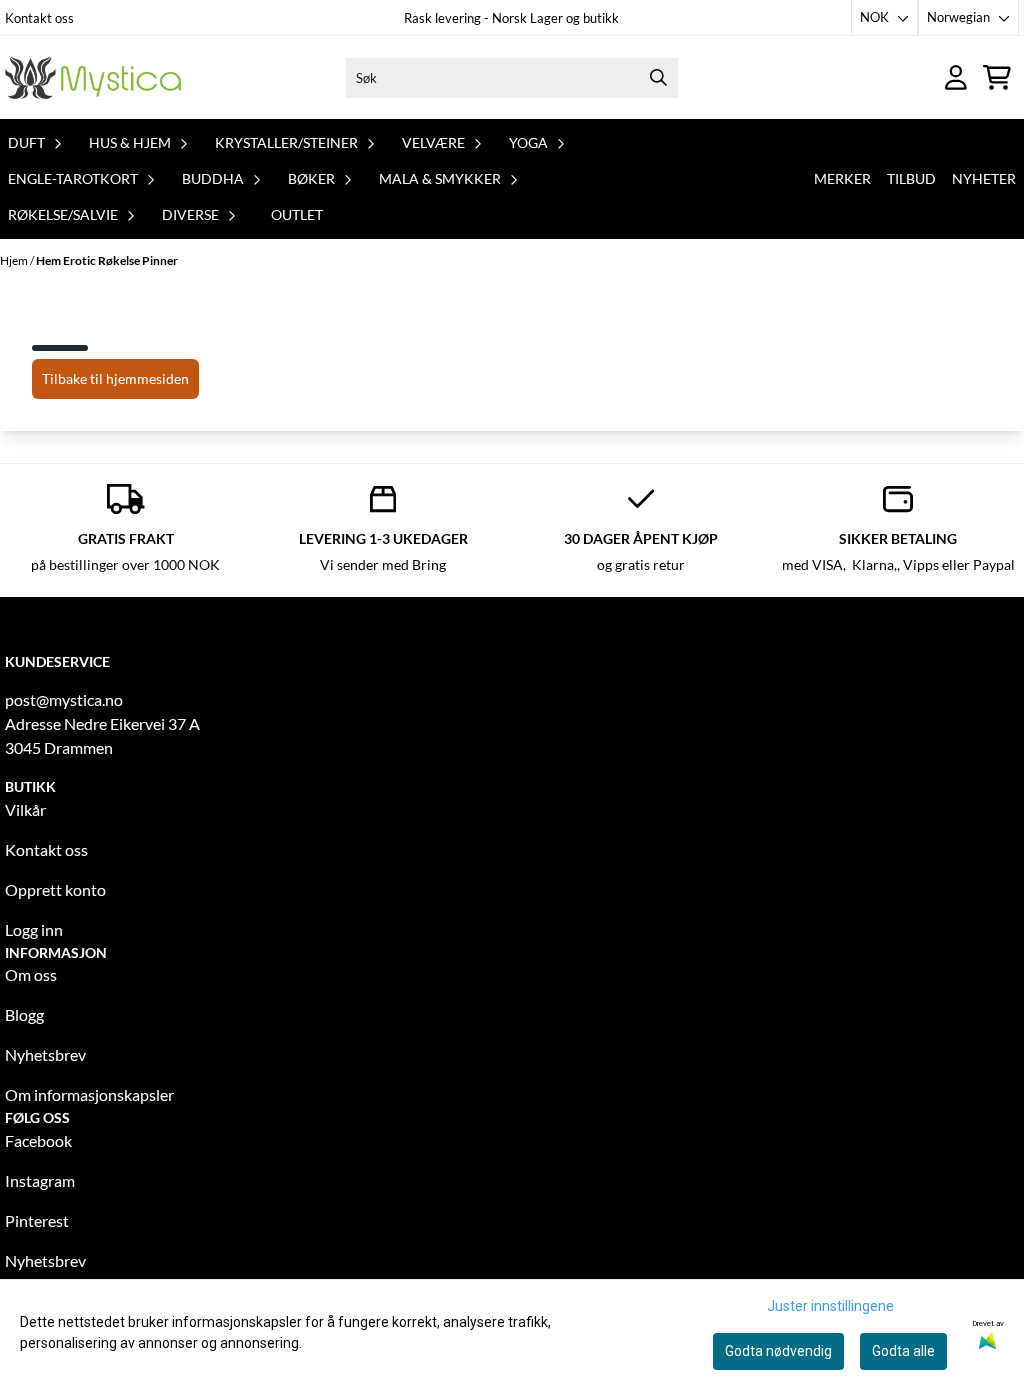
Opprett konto (55, 889)
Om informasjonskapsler (89, 1094)
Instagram (40, 1180)
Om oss (31, 974)
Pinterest (37, 1220)
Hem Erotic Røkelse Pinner (107, 260)
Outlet (297, 214)
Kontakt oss (39, 18)
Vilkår (25, 809)
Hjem (15, 260)
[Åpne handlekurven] (997, 77)
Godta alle (903, 1351)
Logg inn (34, 929)
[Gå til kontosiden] (956, 77)
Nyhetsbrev (45, 1054)
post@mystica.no (64, 699)
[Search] (658, 78)
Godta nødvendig (778, 1351)
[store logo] (93, 77)
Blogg (24, 1014)
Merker (842, 178)
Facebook (38, 1140)
